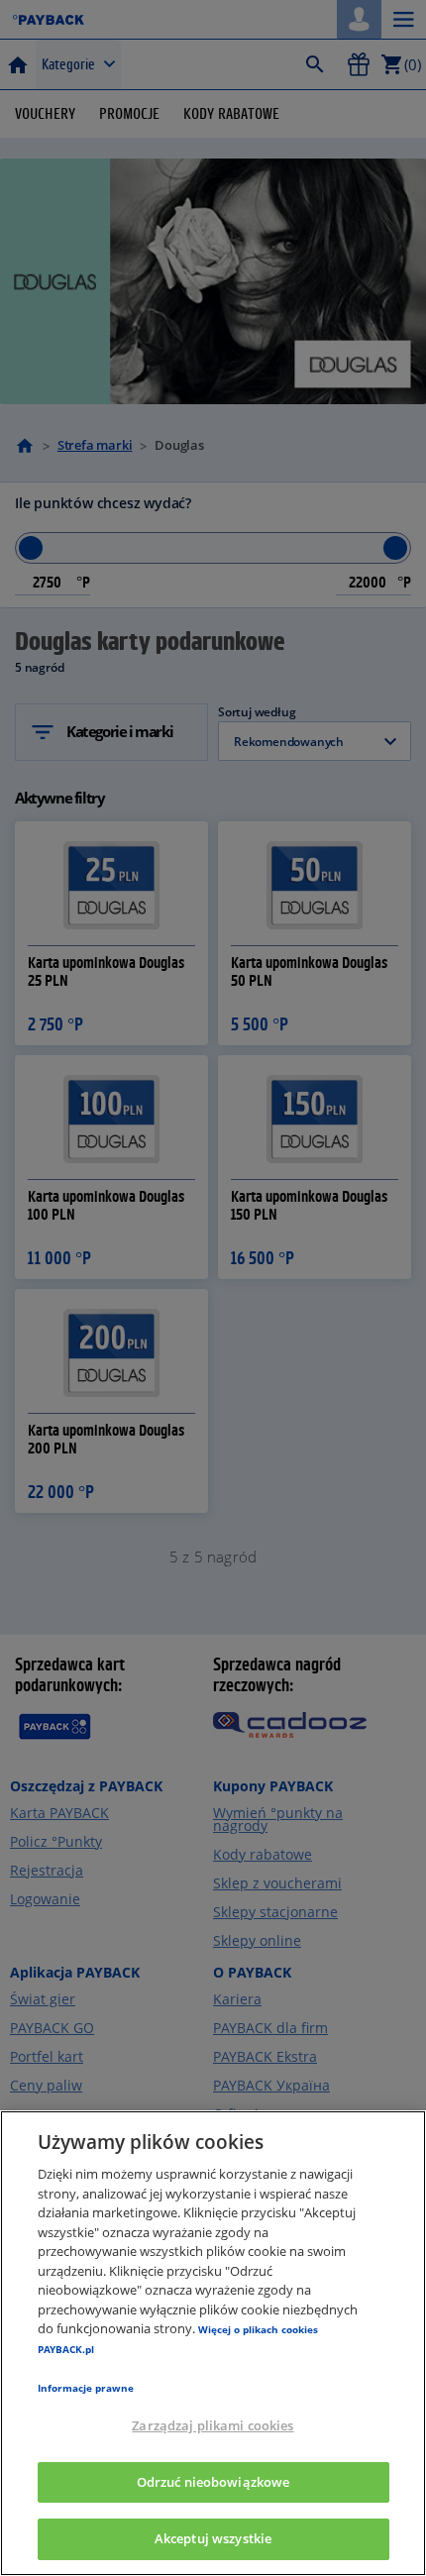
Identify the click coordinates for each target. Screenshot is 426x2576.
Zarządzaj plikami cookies (213, 2425)
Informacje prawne (86, 2388)
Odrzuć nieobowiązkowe (213, 2482)
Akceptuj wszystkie (213, 2538)
